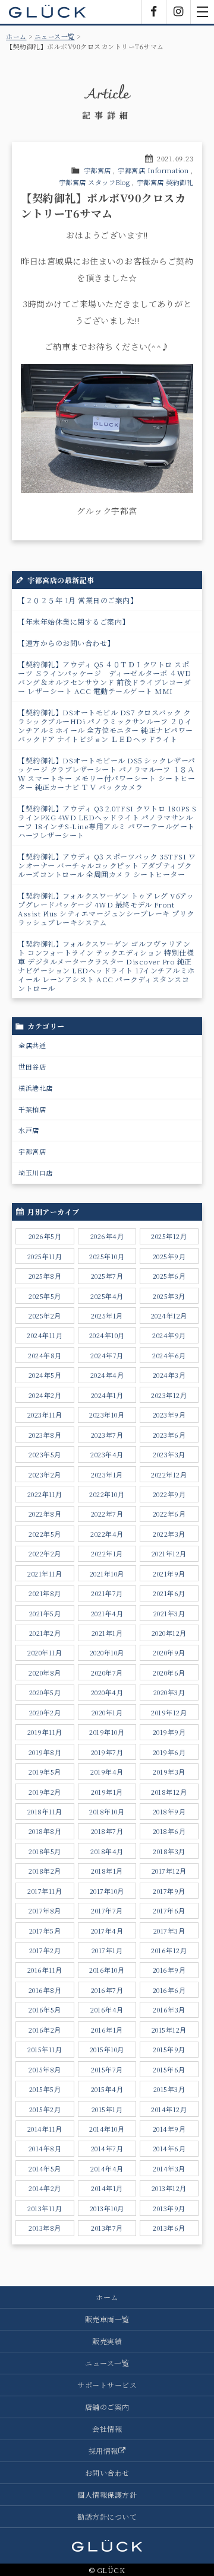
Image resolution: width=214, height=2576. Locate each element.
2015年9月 (169, 2049)
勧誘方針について (107, 2516)
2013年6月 (169, 2228)
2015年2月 (45, 2109)
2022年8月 (45, 1514)
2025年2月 (45, 1316)
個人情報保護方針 (107, 2494)
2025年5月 (45, 1296)
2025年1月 (107, 1316)
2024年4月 (107, 1375)
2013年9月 (169, 2208)
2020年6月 (169, 1673)
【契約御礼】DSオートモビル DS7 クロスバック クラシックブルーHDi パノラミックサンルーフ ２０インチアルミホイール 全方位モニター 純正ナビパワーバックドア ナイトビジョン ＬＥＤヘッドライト (106, 725)
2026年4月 (107, 1236)
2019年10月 (107, 1732)
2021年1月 (107, 1633)
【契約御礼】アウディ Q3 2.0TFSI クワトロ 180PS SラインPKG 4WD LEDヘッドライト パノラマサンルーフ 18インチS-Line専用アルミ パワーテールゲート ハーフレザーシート (107, 821)
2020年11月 (45, 1652)
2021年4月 (107, 1613)
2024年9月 (169, 1335)
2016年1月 (107, 2030)
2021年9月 (169, 1574)
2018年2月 (45, 1871)
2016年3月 (169, 2010)
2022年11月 (45, 1494)
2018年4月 (107, 1851)
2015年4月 (107, 2089)
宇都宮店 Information (153, 170)
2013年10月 (107, 2208)
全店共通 (32, 1045)
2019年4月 (107, 1772)
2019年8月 (45, 1752)
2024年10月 (107, 1335)
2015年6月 (169, 2069)
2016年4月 (107, 2010)
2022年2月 (45, 1553)
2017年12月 (169, 1871)
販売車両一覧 (107, 2319)
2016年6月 (169, 1990)
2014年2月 (45, 2188)
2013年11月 (45, 2208)
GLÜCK (48, 12)
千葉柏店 (32, 1109)
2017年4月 (107, 1931)
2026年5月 (45, 1236)
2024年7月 (107, 1355)
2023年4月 (107, 1454)
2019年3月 (169, 1772)
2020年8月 (45, 1673)
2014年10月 (107, 2129)
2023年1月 (107, 1475)
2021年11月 (45, 1574)
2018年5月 (45, 1851)
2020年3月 (169, 1692)
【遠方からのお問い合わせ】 (66, 643)
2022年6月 (169, 1514)
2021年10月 (107, 1574)
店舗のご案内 (107, 2407)
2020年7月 (107, 1673)
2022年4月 (107, 1534)
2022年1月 (107, 1553)
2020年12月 (169, 1633)
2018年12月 (169, 1792)
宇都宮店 (97, 170)
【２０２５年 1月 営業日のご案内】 (78, 600)
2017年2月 (45, 1950)
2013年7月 (107, 2228)
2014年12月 (169, 2109)
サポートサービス (107, 2385)
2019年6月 (169, 1752)
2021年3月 (169, 1613)
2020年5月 (45, 1692)
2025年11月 (45, 1256)
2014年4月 (107, 2169)
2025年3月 (169, 1296)
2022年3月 (169, 1534)
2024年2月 (45, 1395)
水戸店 (29, 1130)
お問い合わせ (107, 2472)
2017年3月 (169, 1931)
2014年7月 (107, 2148)
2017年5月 (45, 1931)
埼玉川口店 (36, 1173)
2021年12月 (169, 1553)
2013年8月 (45, 2228)
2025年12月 (169, 1236)
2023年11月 (45, 1415)
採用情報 (103, 2451)
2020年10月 (107, 1652)
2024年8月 (45, 1355)
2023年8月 (45, 1435)
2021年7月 (107, 1593)
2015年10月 (107, 2049)
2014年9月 (169, 2129)
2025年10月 (107, 1256)
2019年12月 (169, 1712)
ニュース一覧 (55, 36)
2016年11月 (45, 1970)
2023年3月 (169, 1454)
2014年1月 (107, 2188)
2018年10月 (107, 1811)
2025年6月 (169, 1276)
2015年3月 (169, 2089)
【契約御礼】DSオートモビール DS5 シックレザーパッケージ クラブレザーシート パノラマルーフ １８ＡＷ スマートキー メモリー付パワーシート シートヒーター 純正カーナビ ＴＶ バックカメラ (107, 773)
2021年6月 (169, 1593)
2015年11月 (45, 2049)
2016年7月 (107, 1990)
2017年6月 (169, 1910)
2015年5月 (45, 2089)
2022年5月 (45, 1534)
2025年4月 (107, 1296)
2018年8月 (45, 1831)
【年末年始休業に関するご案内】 (74, 621)
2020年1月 (107, 1712)
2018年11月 (45, 1811)
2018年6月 (169, 1831)
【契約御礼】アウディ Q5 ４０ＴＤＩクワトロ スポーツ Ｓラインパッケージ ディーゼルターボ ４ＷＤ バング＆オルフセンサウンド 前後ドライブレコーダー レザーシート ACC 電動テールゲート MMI (105, 677)
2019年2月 (45, 1792)
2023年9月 (169, 1415)
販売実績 (107, 2341)
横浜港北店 (36, 1088)
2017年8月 (45, 1910)
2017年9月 (169, 1891)
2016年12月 (169, 1950)
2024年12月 (169, 1316)
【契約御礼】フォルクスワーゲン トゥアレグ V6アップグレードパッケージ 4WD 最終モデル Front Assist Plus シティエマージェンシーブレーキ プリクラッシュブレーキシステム (106, 909)
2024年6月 (169, 1355)
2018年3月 (169, 1851)
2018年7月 (107, 1831)
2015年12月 (169, 2030)
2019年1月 (107, 1792)
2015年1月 (107, 2109)
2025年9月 (169, 1256)
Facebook (154, 12)
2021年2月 (45, 1633)
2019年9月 (169, 1732)
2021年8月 (45, 1593)
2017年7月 (107, 1910)
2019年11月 (45, 1732)
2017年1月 (107, 1950)
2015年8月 (45, 2069)
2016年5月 (45, 2010)
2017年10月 (107, 1891)
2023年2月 (45, 1475)
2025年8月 (45, 1276)
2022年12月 (169, 1475)
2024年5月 (45, 1375)
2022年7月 (107, 1514)
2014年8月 (45, 2148)
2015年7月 (107, 2069)
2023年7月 (107, 1435)
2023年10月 (107, 1415)
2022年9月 (169, 1494)
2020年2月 (45, 1712)
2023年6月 (169, 1435)
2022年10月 (107, 1494)
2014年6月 (169, 2148)
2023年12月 (169, 1395)
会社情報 (107, 2429)
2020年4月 (107, 1692)
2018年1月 (107, 1871)
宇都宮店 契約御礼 (165, 182)
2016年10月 (107, 1970)
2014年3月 (169, 2169)
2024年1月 (107, 1395)
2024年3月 (169, 1375)
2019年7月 (107, 1752)
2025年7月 (107, 1276)
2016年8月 (45, 1990)
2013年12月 (169, 2188)
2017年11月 (45, 1891)
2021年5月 (45, 1613)
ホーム (16, 36)
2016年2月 (45, 2030)
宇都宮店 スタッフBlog (95, 182)
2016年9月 (169, 1970)
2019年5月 (45, 1772)
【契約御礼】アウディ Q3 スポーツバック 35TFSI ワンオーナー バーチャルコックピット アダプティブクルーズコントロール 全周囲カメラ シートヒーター (107, 865)
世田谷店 (32, 1066)
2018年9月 (169, 1811)
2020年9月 (169, 1652)
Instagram (178, 12)
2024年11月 (45, 1335)
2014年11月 (45, 2129)
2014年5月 (45, 2169)
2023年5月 (45, 1454)
